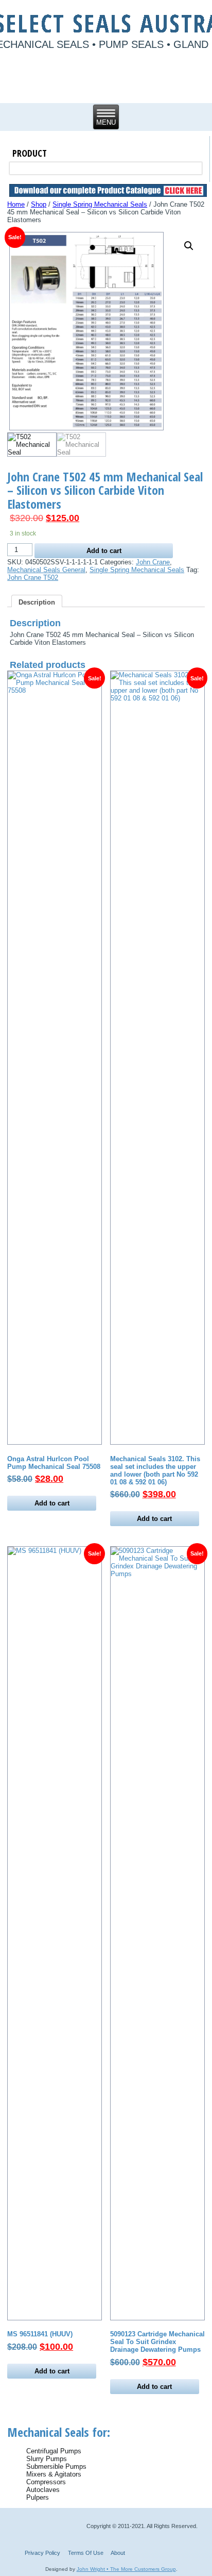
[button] (189, 246)
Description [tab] (37, 602)
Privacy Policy (42, 2553)
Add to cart (104, 551)
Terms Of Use (86, 2553)
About (118, 2553)
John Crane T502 (33, 578)
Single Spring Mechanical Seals (100, 204)
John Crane (153, 562)
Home (16, 204)
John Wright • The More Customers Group (126, 2569)
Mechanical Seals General (46, 570)
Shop (39, 204)
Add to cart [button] (52, 1503)
